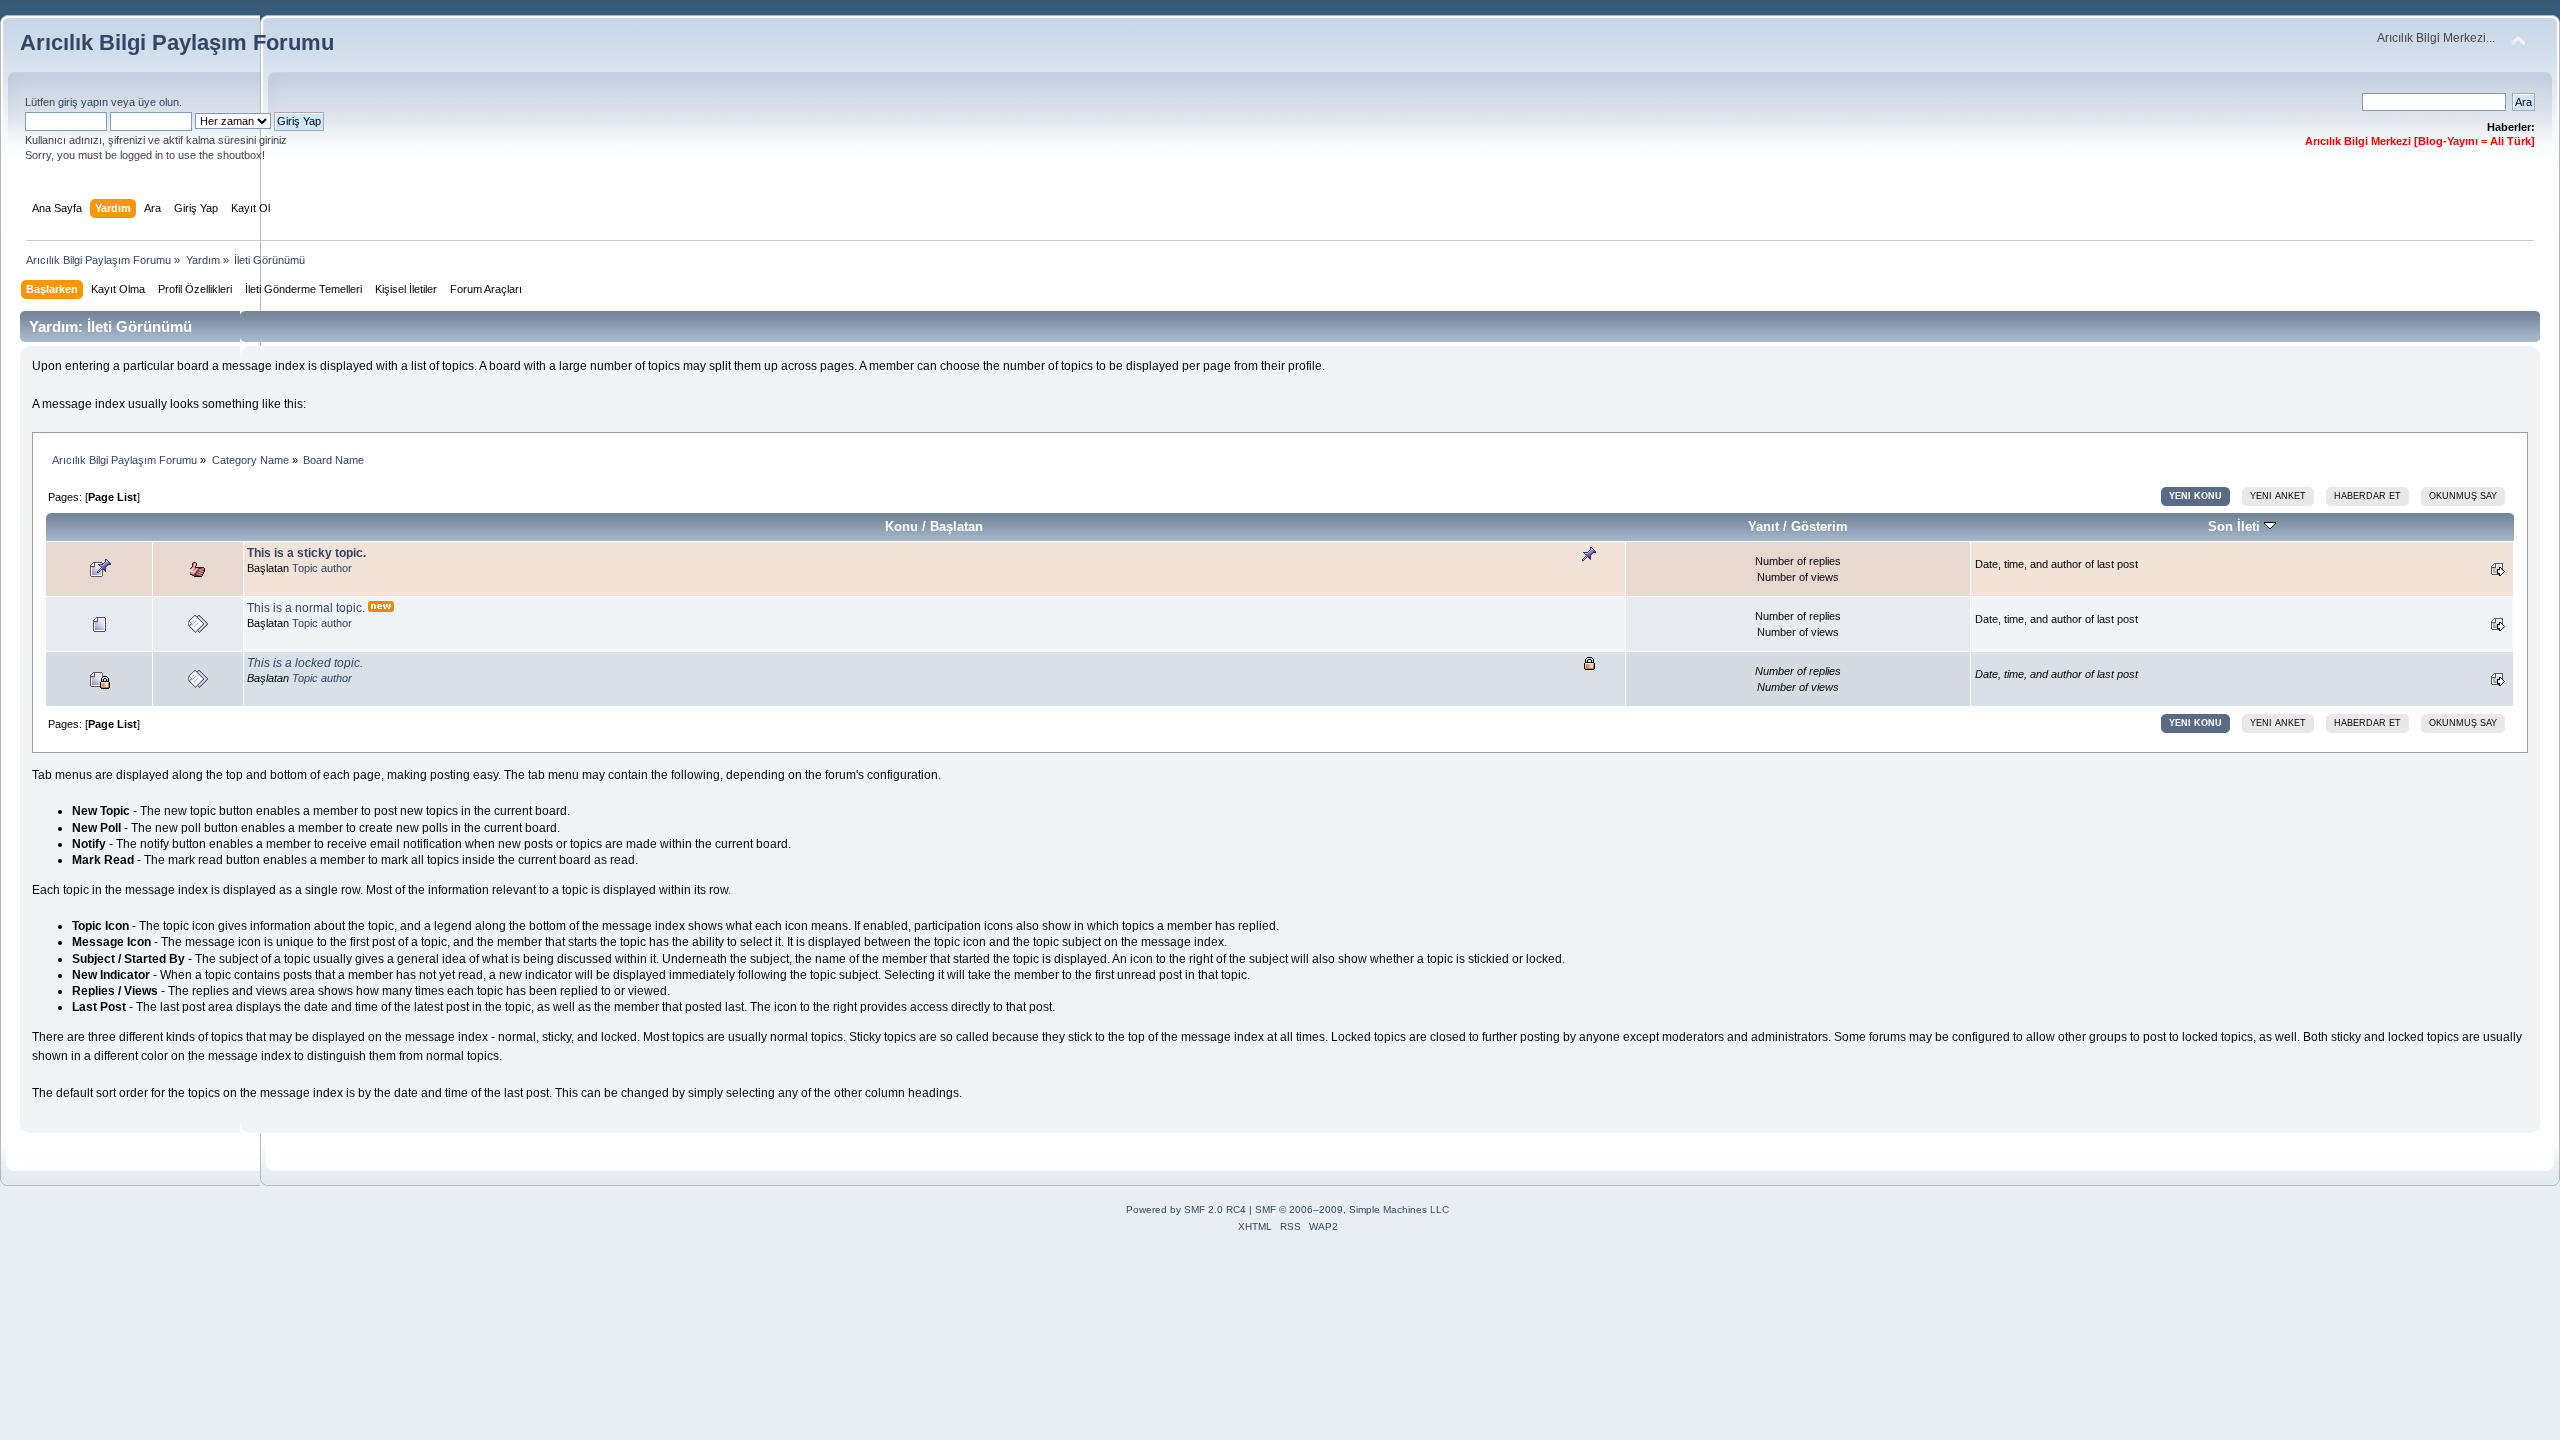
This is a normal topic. (306, 608)
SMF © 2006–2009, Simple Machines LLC (1352, 1209)
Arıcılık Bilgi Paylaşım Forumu (177, 42)
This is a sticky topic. (306, 553)
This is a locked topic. (305, 663)
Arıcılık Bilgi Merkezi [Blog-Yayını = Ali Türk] (2420, 141)
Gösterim (1819, 526)
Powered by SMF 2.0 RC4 (1186, 1209)
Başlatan (956, 526)
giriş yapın (83, 102)
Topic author (322, 568)
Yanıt (1763, 526)
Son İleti (2236, 526)
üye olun (158, 102)
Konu (901, 526)
